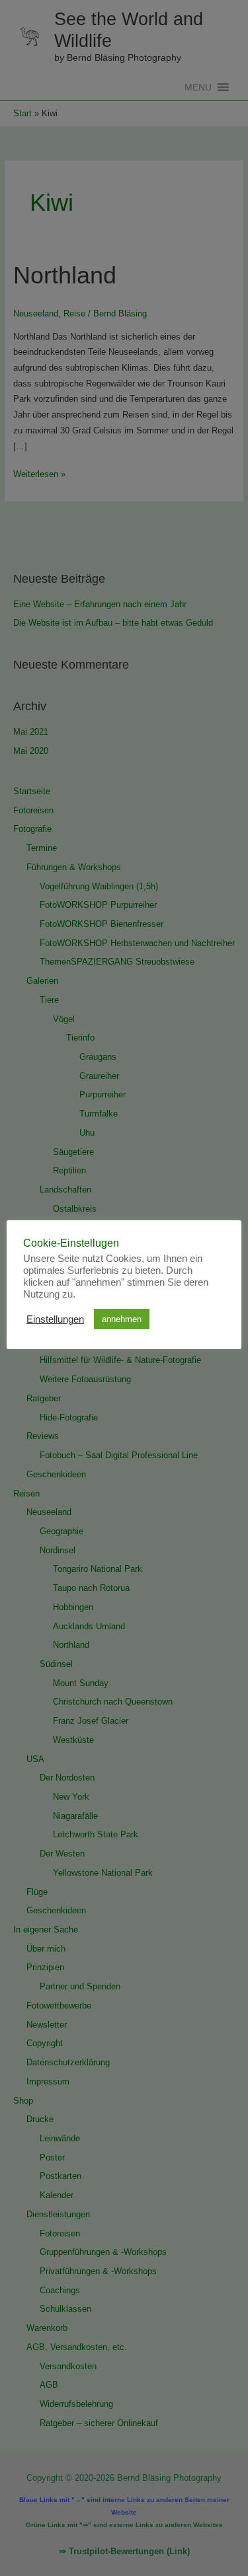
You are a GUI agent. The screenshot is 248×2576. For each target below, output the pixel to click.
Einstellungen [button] (55, 1319)
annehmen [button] (122, 1319)
